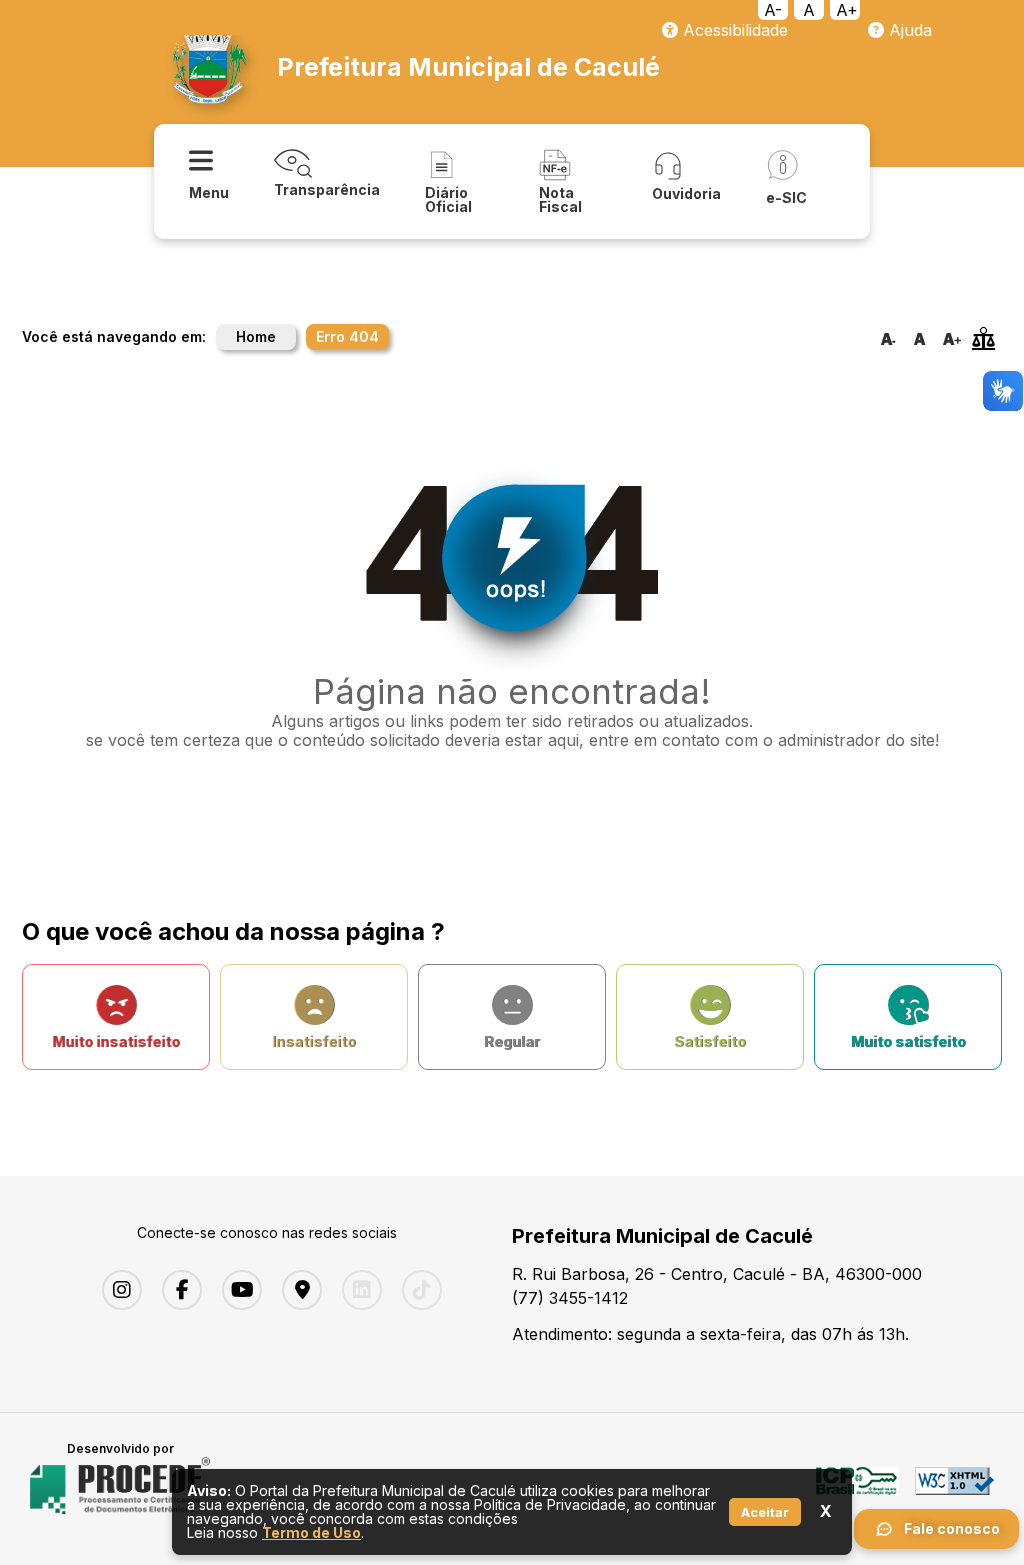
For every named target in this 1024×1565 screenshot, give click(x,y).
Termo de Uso (311, 1532)
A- (773, 10)
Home (256, 336)
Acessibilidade (733, 30)
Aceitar (765, 1512)
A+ (847, 10)
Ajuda (908, 30)
